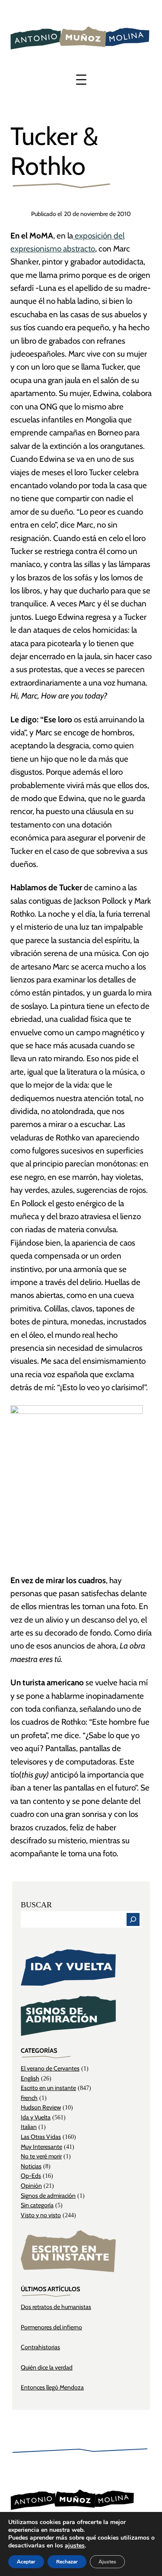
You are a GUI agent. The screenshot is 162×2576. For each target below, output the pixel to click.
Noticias (31, 2166)
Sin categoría (37, 2205)
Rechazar (67, 2562)
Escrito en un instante (48, 2088)
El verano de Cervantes (50, 2068)
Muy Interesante (41, 2147)
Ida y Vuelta (36, 2117)
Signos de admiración (48, 2196)
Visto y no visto (41, 2215)
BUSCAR (36, 1905)
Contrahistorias (40, 2347)
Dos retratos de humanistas (56, 2307)
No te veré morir (41, 2156)
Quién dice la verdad (47, 2367)
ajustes (75, 2546)
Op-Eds (31, 2176)
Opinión (31, 2186)
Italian (29, 2127)
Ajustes (107, 2562)
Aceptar (26, 2562)
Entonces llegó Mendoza (52, 2387)
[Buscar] (133, 1919)
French (29, 2098)
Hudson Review (41, 2107)
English (30, 2078)
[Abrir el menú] (81, 80)
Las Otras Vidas (41, 2137)
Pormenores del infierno (51, 2327)
